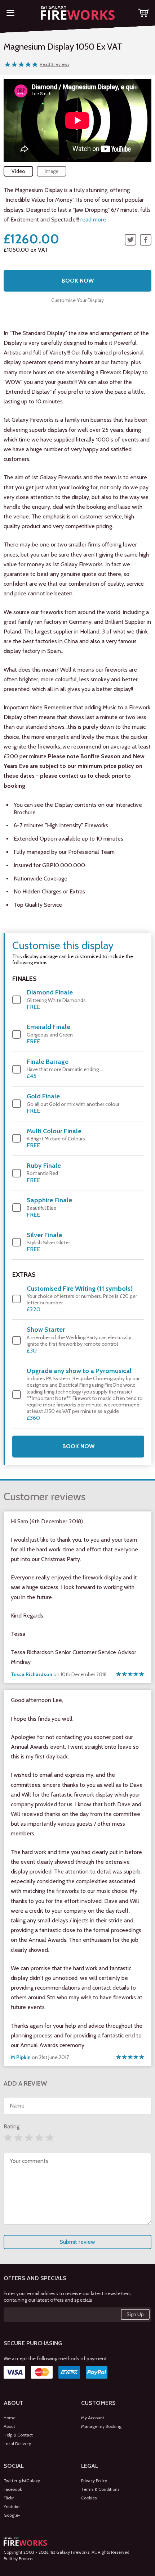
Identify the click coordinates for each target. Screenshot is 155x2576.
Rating (12, 2126)
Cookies (89, 2498)
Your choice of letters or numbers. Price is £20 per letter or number (82, 1299)
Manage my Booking (101, 2426)
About (9, 2426)
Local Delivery (17, 2444)
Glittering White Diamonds (56, 999)
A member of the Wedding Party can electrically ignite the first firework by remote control (79, 1340)
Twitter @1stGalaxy (22, 2481)
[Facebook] (146, 240)
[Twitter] (130, 240)
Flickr (9, 2498)
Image (52, 171)
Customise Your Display (77, 300)
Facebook (13, 2489)
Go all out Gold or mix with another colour (73, 1103)
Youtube (12, 2506)
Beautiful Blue (49, 1207)
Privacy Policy (94, 2481)
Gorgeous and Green (50, 1034)
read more (93, 219)
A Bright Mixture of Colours (56, 1138)
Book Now (78, 281)
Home (10, 2418)
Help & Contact (18, 2435)
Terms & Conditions (100, 2489)
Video (18, 171)
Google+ (12, 2515)
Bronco (26, 2559)
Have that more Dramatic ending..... (65, 1069)
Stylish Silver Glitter (48, 1242)
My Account (93, 2418)
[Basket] (143, 13)
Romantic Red (44, 1173)
